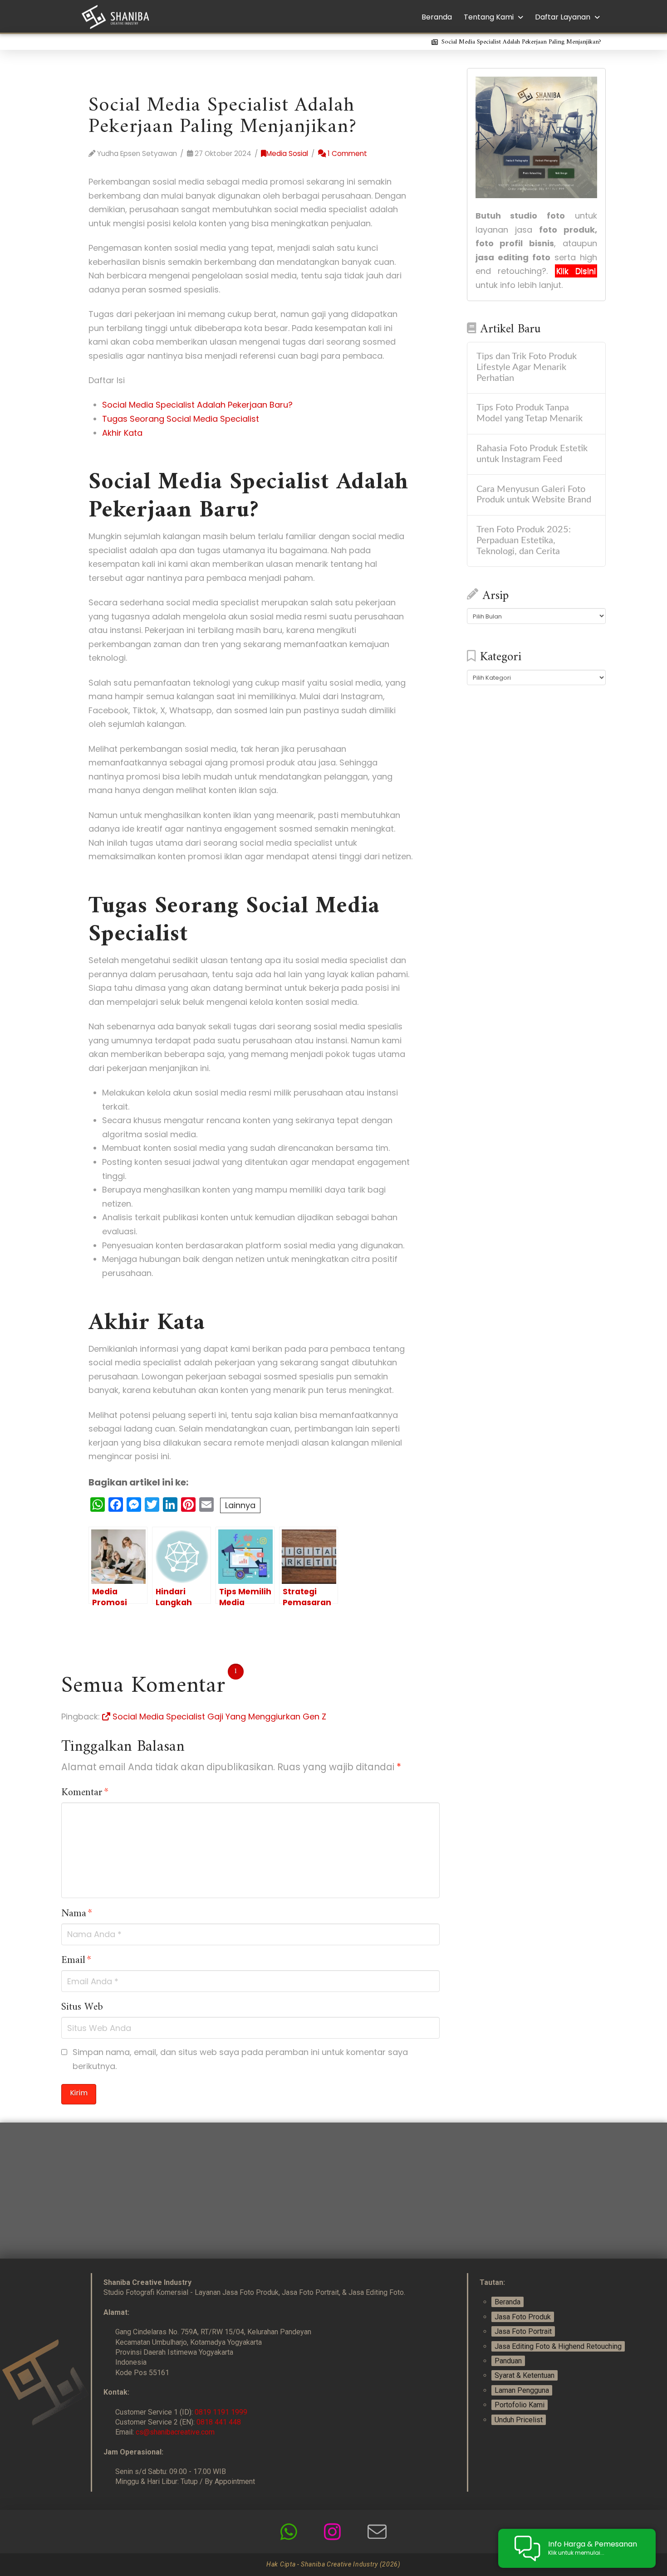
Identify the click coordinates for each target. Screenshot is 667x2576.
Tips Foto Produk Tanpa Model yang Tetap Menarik (530, 413)
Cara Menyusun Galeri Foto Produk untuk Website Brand (534, 495)
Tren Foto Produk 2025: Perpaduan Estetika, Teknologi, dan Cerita (524, 541)
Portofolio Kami (520, 2405)
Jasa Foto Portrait (523, 2331)
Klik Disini (576, 271)
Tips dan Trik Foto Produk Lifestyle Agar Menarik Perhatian (527, 367)
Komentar (85, 1793)
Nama (77, 1914)
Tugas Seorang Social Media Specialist (181, 419)
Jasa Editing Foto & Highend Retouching (558, 2346)
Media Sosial (287, 153)
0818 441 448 (219, 2422)
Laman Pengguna (522, 2390)
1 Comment (346, 153)
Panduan (508, 2361)
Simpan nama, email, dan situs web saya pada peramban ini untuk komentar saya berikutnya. (240, 2059)
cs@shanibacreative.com (175, 2432)
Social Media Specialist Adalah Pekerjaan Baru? (197, 405)
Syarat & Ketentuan (525, 2375)
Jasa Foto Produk (523, 2317)
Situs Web (82, 2007)
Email (76, 1961)
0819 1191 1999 (221, 2412)
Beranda (508, 2302)
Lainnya (240, 1505)
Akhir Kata (122, 433)
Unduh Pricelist (519, 2420)
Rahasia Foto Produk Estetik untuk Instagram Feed (532, 454)
